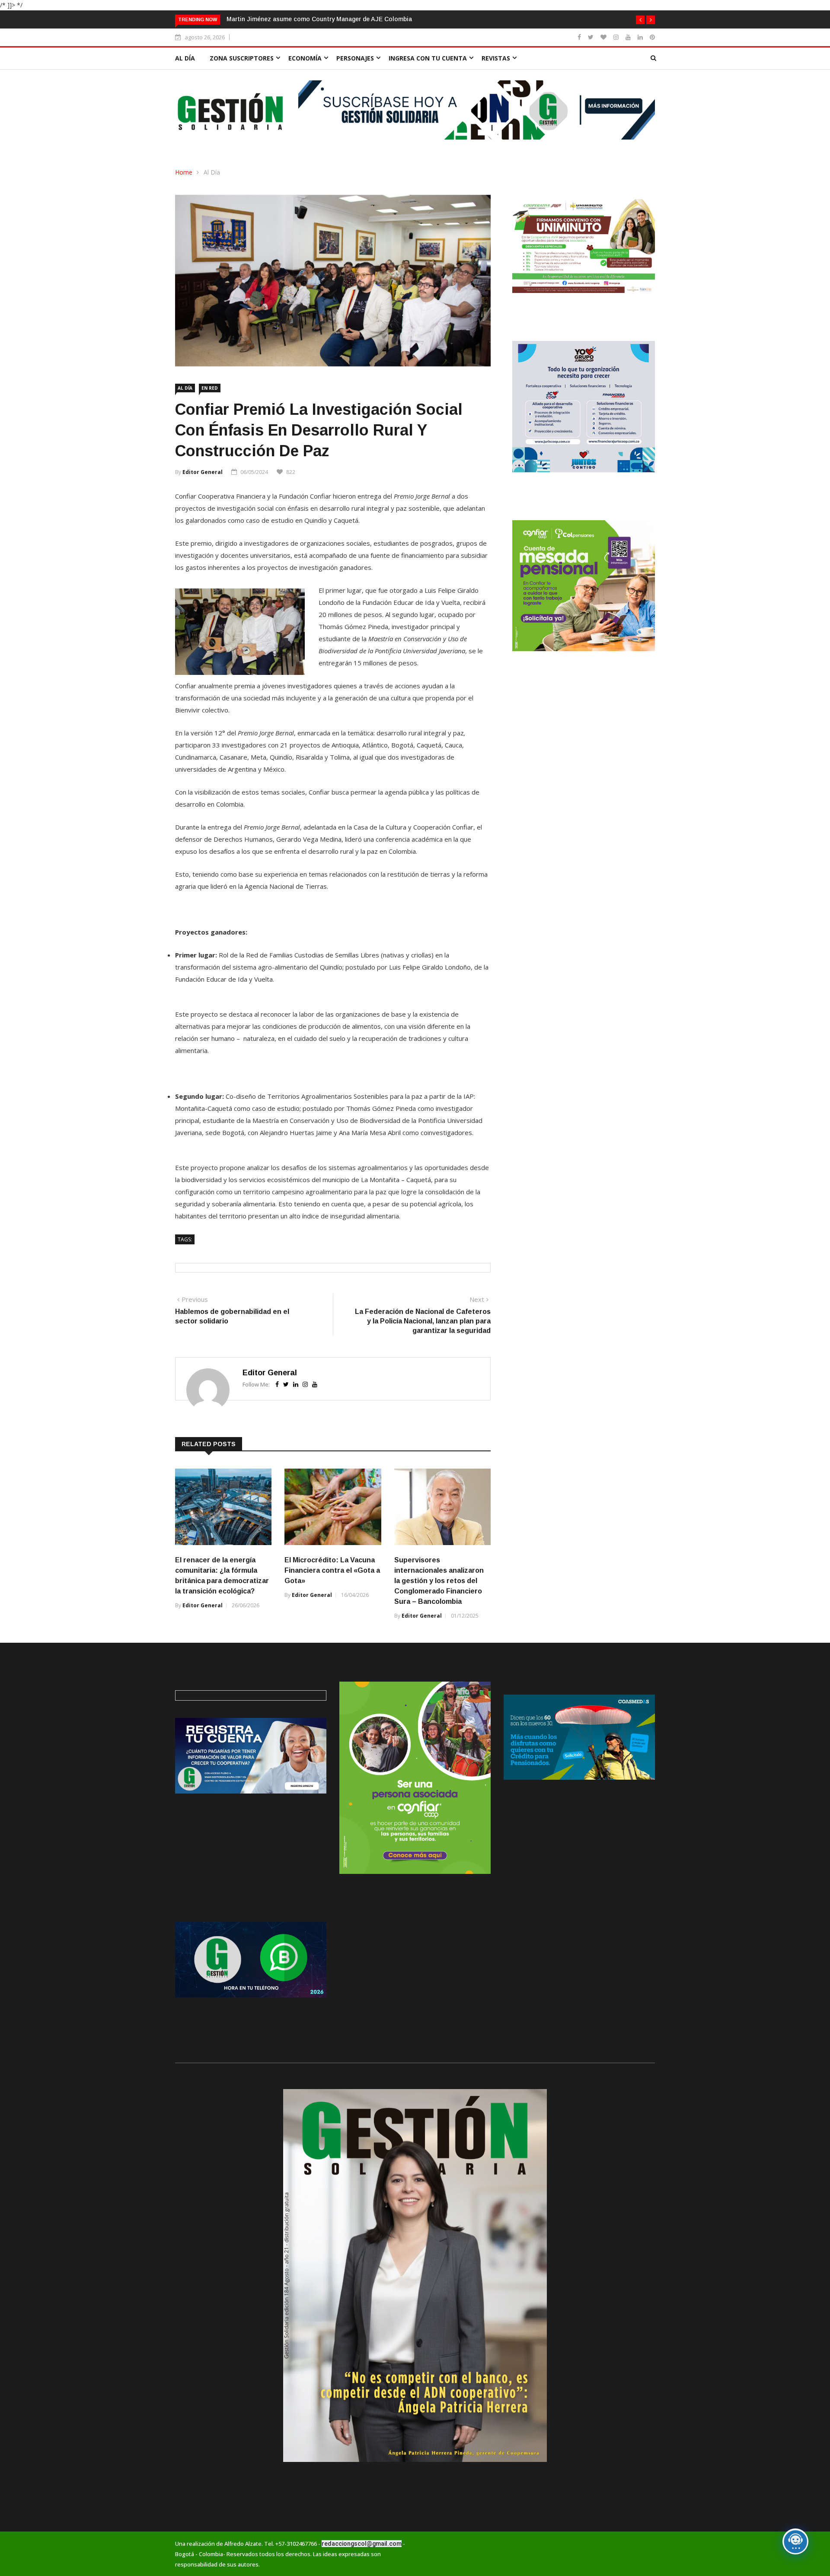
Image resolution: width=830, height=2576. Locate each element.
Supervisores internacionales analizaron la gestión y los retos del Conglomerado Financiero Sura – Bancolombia (439, 1581)
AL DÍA (185, 58)
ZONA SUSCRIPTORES (242, 58)
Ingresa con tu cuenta (428, 58)
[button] (640, 20)
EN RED (210, 388)
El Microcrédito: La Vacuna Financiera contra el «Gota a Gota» (332, 1570)
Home (184, 172)
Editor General (203, 472)
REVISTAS (496, 58)
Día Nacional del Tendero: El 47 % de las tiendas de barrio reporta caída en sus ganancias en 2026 (368, 19)
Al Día (212, 172)
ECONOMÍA (305, 58)
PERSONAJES (355, 58)
